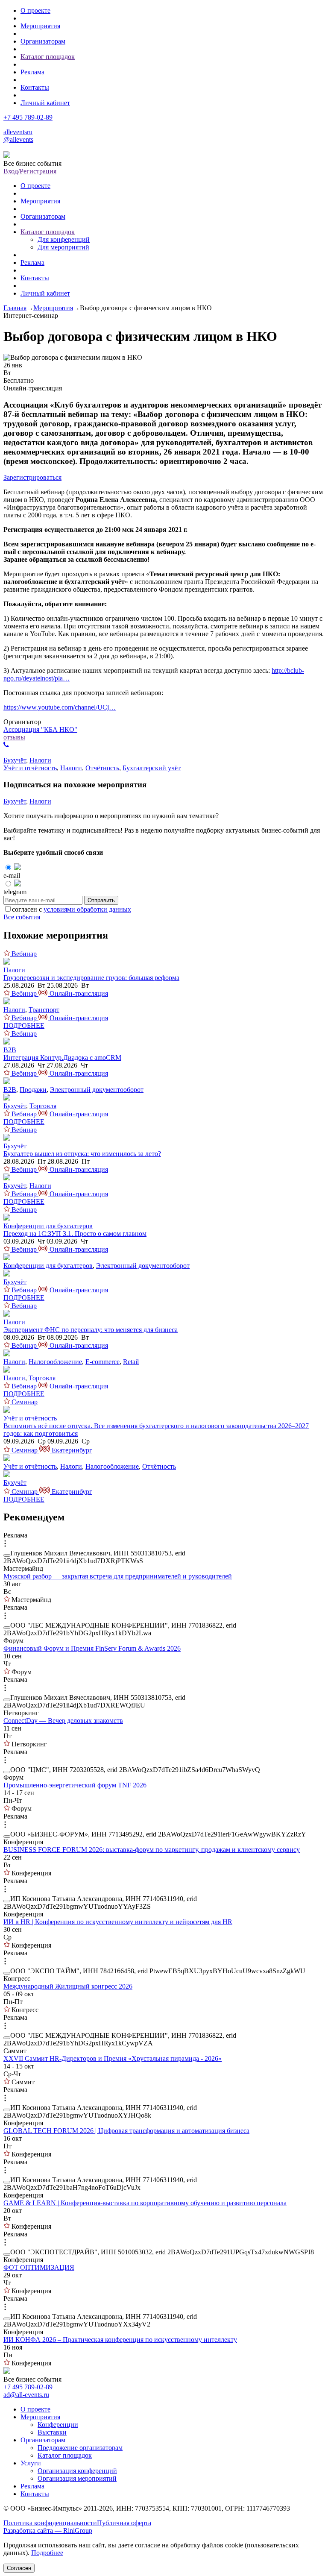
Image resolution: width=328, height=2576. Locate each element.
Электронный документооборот (97, 1090)
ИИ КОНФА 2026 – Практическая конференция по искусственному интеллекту (120, 2340)
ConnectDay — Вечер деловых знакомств (63, 1721)
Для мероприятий (63, 247)
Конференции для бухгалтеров (48, 1226)
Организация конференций (77, 2471)
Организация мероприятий (77, 2478)
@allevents (18, 139)
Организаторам (43, 41)
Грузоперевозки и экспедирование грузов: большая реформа (91, 978)
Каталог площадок (48, 57)
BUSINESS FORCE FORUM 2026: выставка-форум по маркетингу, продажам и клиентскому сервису (152, 1850)
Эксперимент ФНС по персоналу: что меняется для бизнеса (91, 1330)
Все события (22, 917)
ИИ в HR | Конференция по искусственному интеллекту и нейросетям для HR (118, 1922)
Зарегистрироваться (32, 477)
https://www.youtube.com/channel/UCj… (60, 707)
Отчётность (102, 768)
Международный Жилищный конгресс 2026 (68, 1986)
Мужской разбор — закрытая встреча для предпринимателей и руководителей (118, 1576)
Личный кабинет (45, 103)
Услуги (31, 2463)
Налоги (40, 760)
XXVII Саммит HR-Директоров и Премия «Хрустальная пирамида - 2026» (113, 2058)
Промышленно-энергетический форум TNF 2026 (75, 1785)
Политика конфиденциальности (50, 2523)
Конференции (58, 2425)
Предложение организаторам (80, 2448)
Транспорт (44, 1010)
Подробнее (47, 2553)
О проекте (35, 10)
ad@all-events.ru (26, 2395)
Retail (131, 1362)
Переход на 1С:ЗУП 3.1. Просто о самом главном (75, 1234)
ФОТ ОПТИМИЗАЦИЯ (39, 2267)
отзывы (14, 737)
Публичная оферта (124, 2523)
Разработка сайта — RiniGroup (48, 2531)
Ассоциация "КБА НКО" (40, 729)
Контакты (35, 87)
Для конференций (64, 239)
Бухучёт (15, 760)
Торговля (43, 1106)
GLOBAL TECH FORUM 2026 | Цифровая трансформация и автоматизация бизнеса (126, 2131)
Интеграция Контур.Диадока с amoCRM (62, 1058)
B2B (10, 1050)
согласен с (72, 909)
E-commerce (102, 1362)
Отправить (101, 900)
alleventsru (18, 132)
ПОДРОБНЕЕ (24, 1025)
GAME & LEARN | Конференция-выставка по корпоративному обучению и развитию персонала (145, 2203)
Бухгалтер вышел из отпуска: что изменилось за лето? (82, 1154)
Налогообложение (55, 1362)
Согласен (19, 2568)
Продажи (33, 1090)
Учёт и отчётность (30, 768)
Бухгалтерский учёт (152, 768)
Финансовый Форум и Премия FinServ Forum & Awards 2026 (92, 1648)
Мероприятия (40, 26)
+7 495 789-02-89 (28, 117)
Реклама (32, 72)
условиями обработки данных (87, 909)
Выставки (52, 2432)
